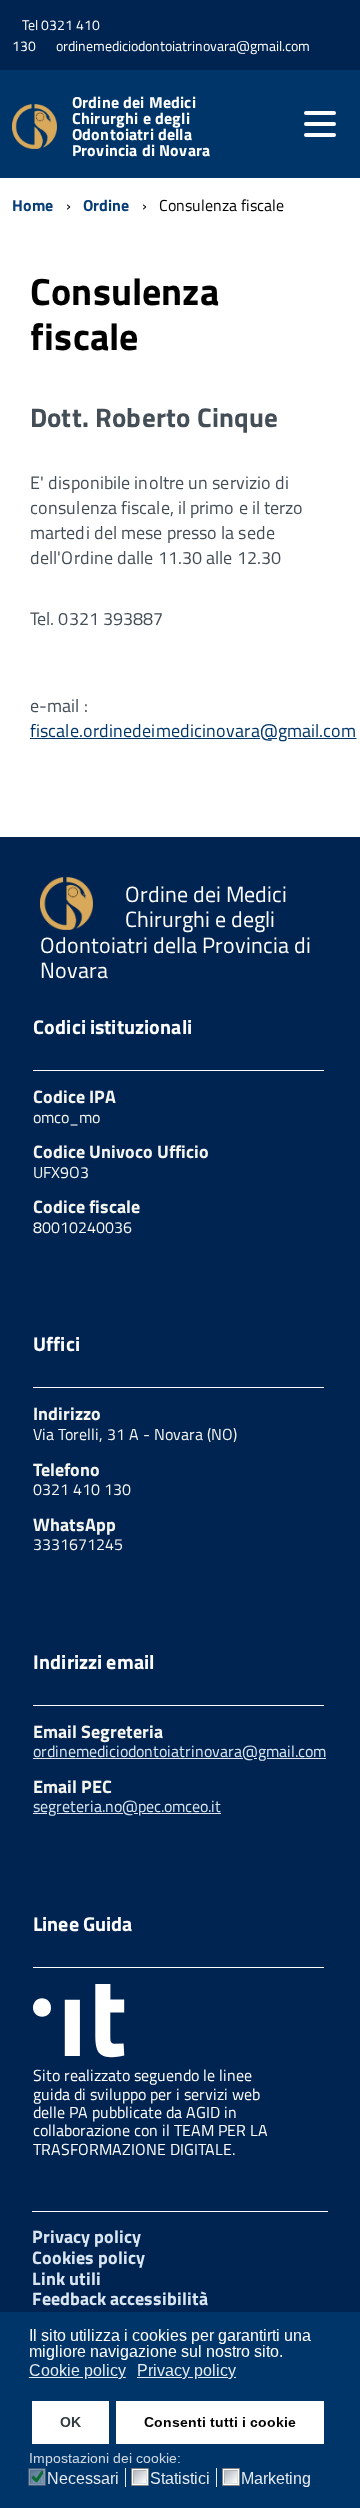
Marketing (276, 2479)
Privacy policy (86, 2236)
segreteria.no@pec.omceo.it (127, 1806)
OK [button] (70, 2422)
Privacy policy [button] (186, 2370)
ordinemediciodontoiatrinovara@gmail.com (179, 1751)
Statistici (180, 2479)
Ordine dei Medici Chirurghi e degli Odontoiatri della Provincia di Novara (141, 126)
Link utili (66, 2278)
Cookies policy (88, 2257)
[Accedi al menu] (320, 124)
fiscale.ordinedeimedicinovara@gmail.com (193, 730)
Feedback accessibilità (120, 2298)
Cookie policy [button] (77, 2370)
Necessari (83, 2479)
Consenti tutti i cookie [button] (220, 2422)
